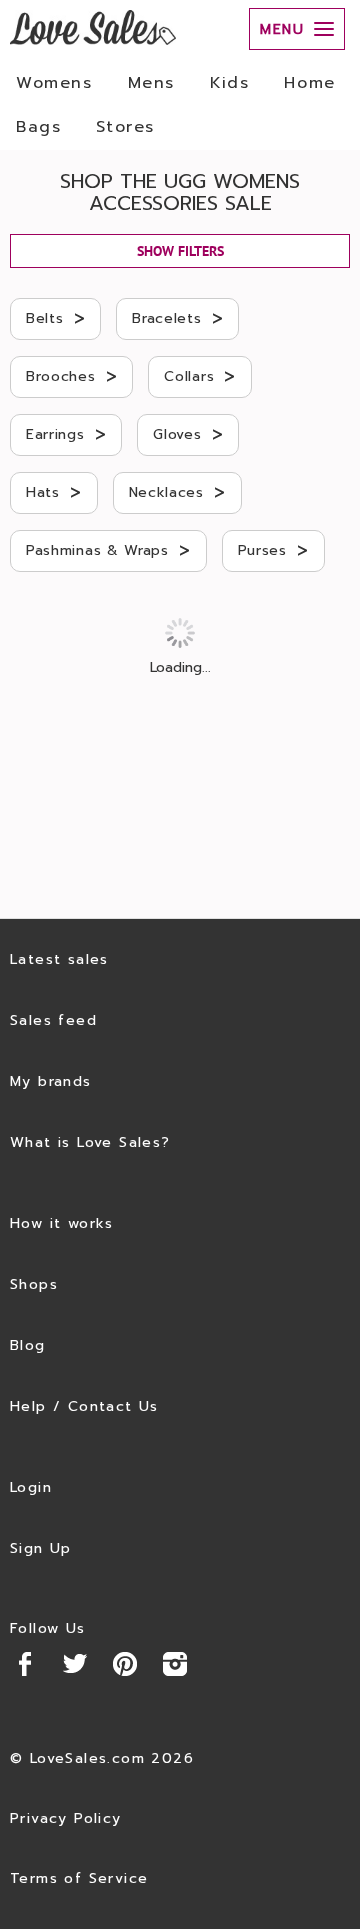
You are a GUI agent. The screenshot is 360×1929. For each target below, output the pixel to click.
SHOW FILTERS (180, 251)
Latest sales (59, 959)
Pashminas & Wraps (108, 550)
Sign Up (41, 1548)
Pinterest (125, 1664)
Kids (229, 83)
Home (309, 83)
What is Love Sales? (90, 1142)
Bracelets (177, 318)
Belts (55, 318)
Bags (38, 127)
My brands (51, 1081)
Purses (273, 550)
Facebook (25, 1664)
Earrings (66, 434)
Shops (34, 1284)
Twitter (75, 1664)
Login (31, 1487)
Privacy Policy (66, 1818)
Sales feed (53, 1020)
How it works (62, 1223)
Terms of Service (79, 1878)
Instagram (175, 1664)
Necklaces (177, 492)
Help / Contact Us (84, 1406)
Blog (28, 1345)
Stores (125, 127)
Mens (151, 83)
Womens (54, 83)
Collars (200, 376)
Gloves (188, 434)
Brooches (71, 376)
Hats (54, 492)
